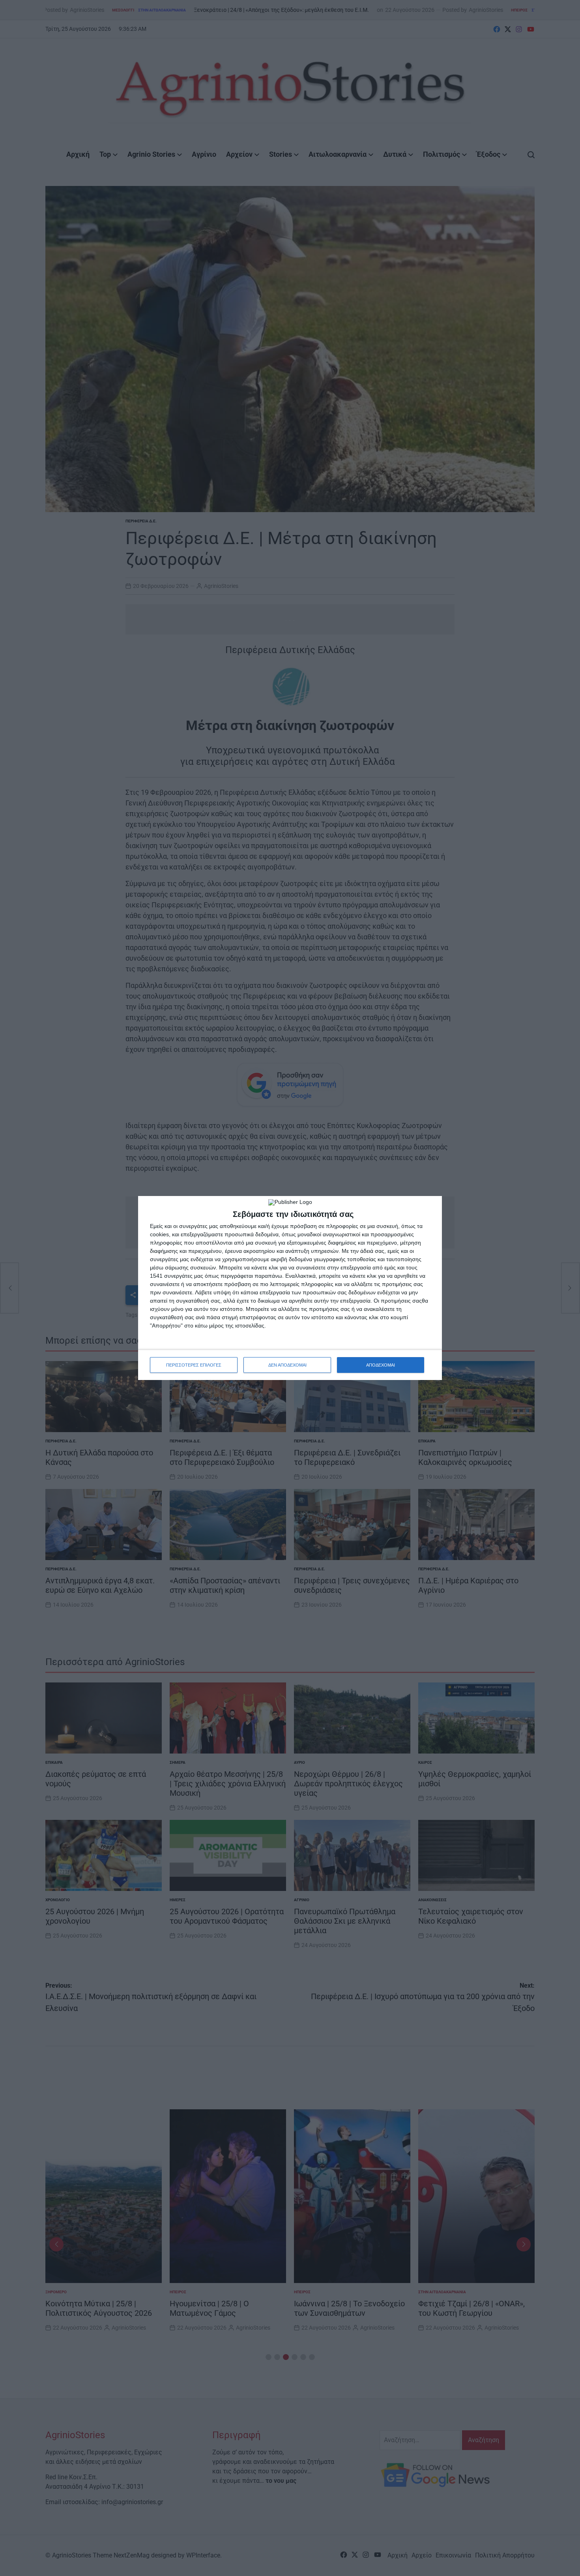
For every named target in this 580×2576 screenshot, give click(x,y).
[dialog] (290, 1288)
